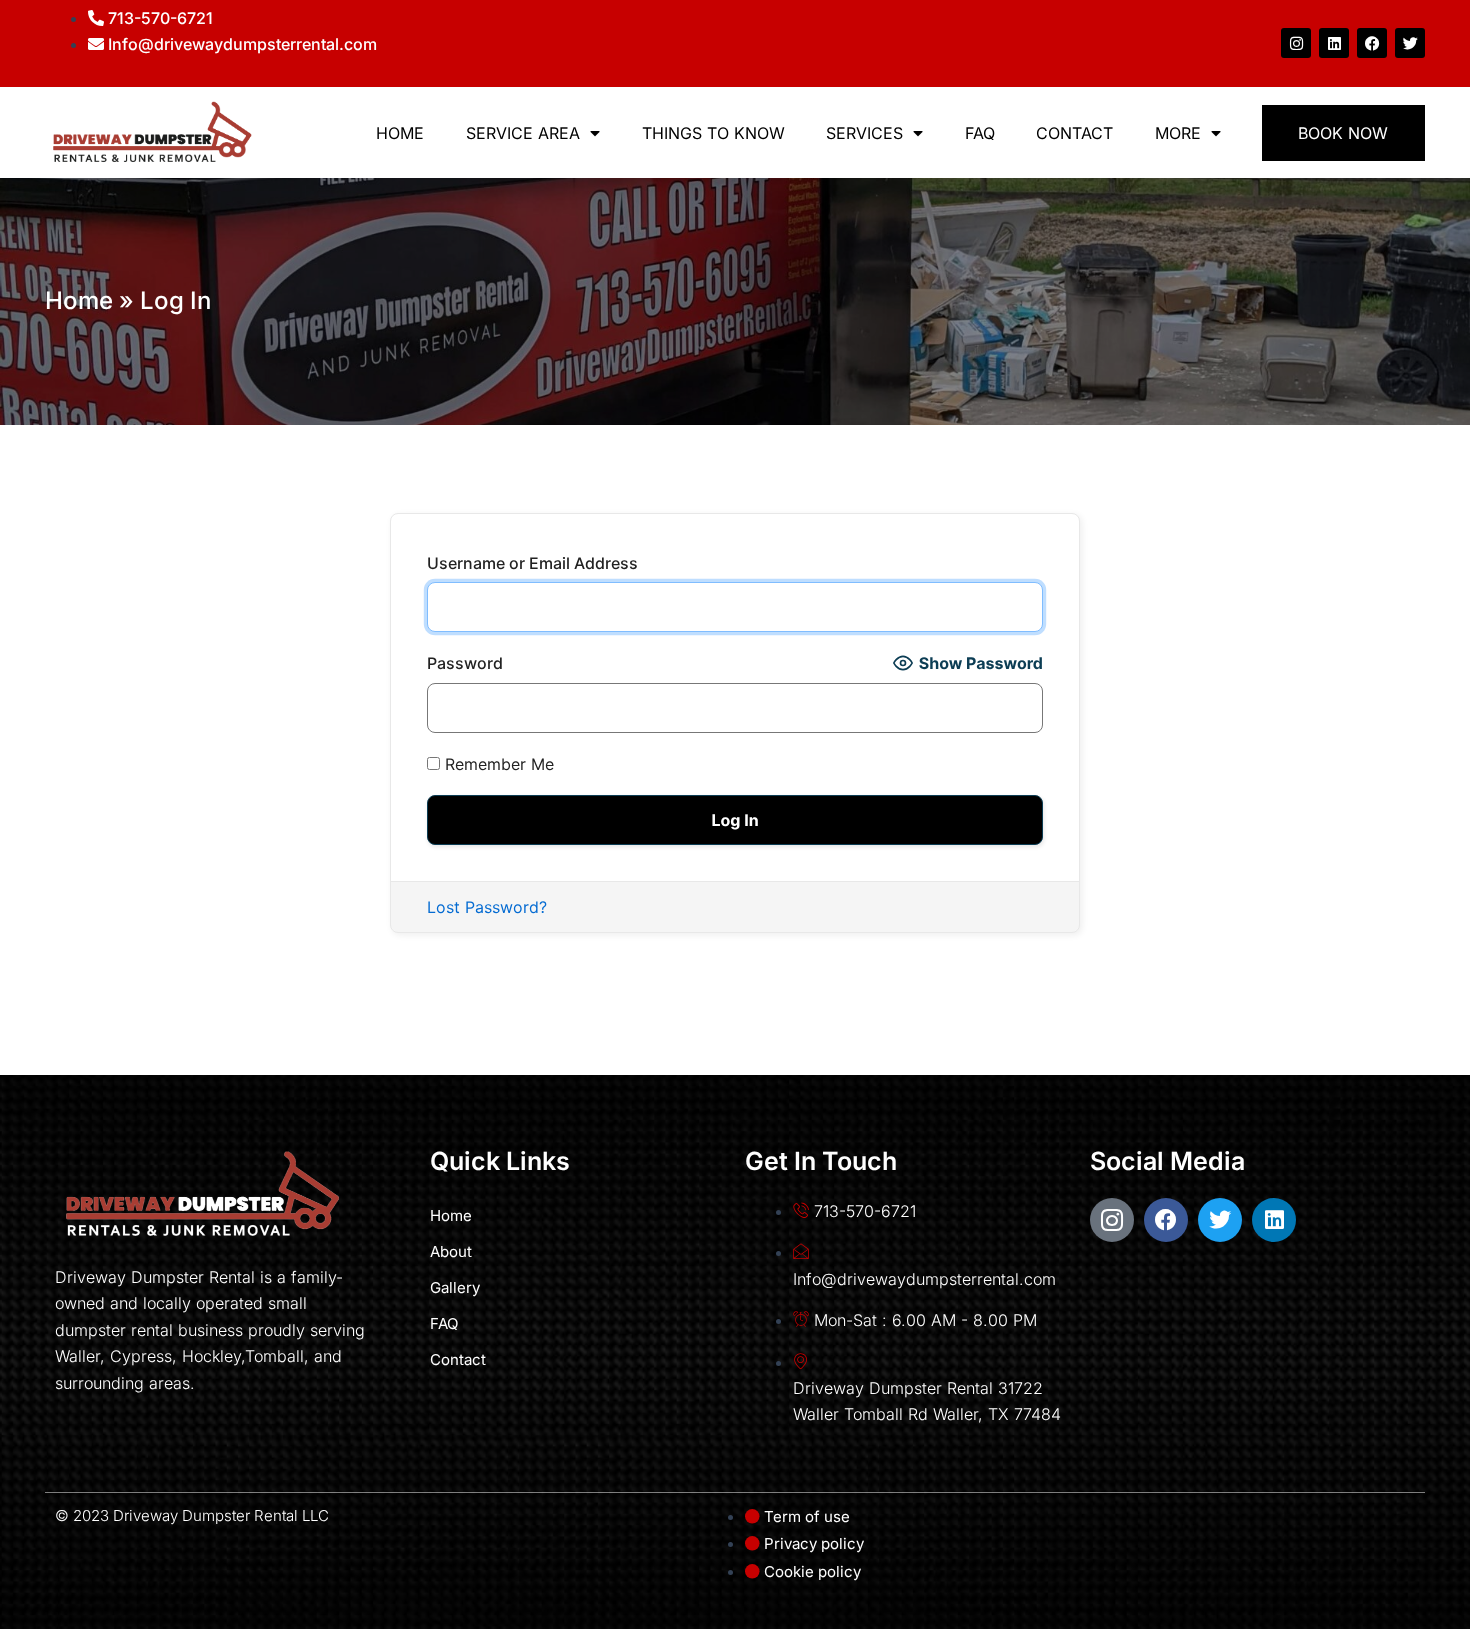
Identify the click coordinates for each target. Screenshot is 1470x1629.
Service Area (523, 133)
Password (465, 663)
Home (400, 133)
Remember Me (497, 764)
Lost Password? (487, 907)
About (451, 1251)
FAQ (980, 133)
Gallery (455, 1287)
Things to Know (713, 133)
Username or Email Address (532, 563)
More (1178, 133)
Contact (1074, 133)
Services (864, 133)
